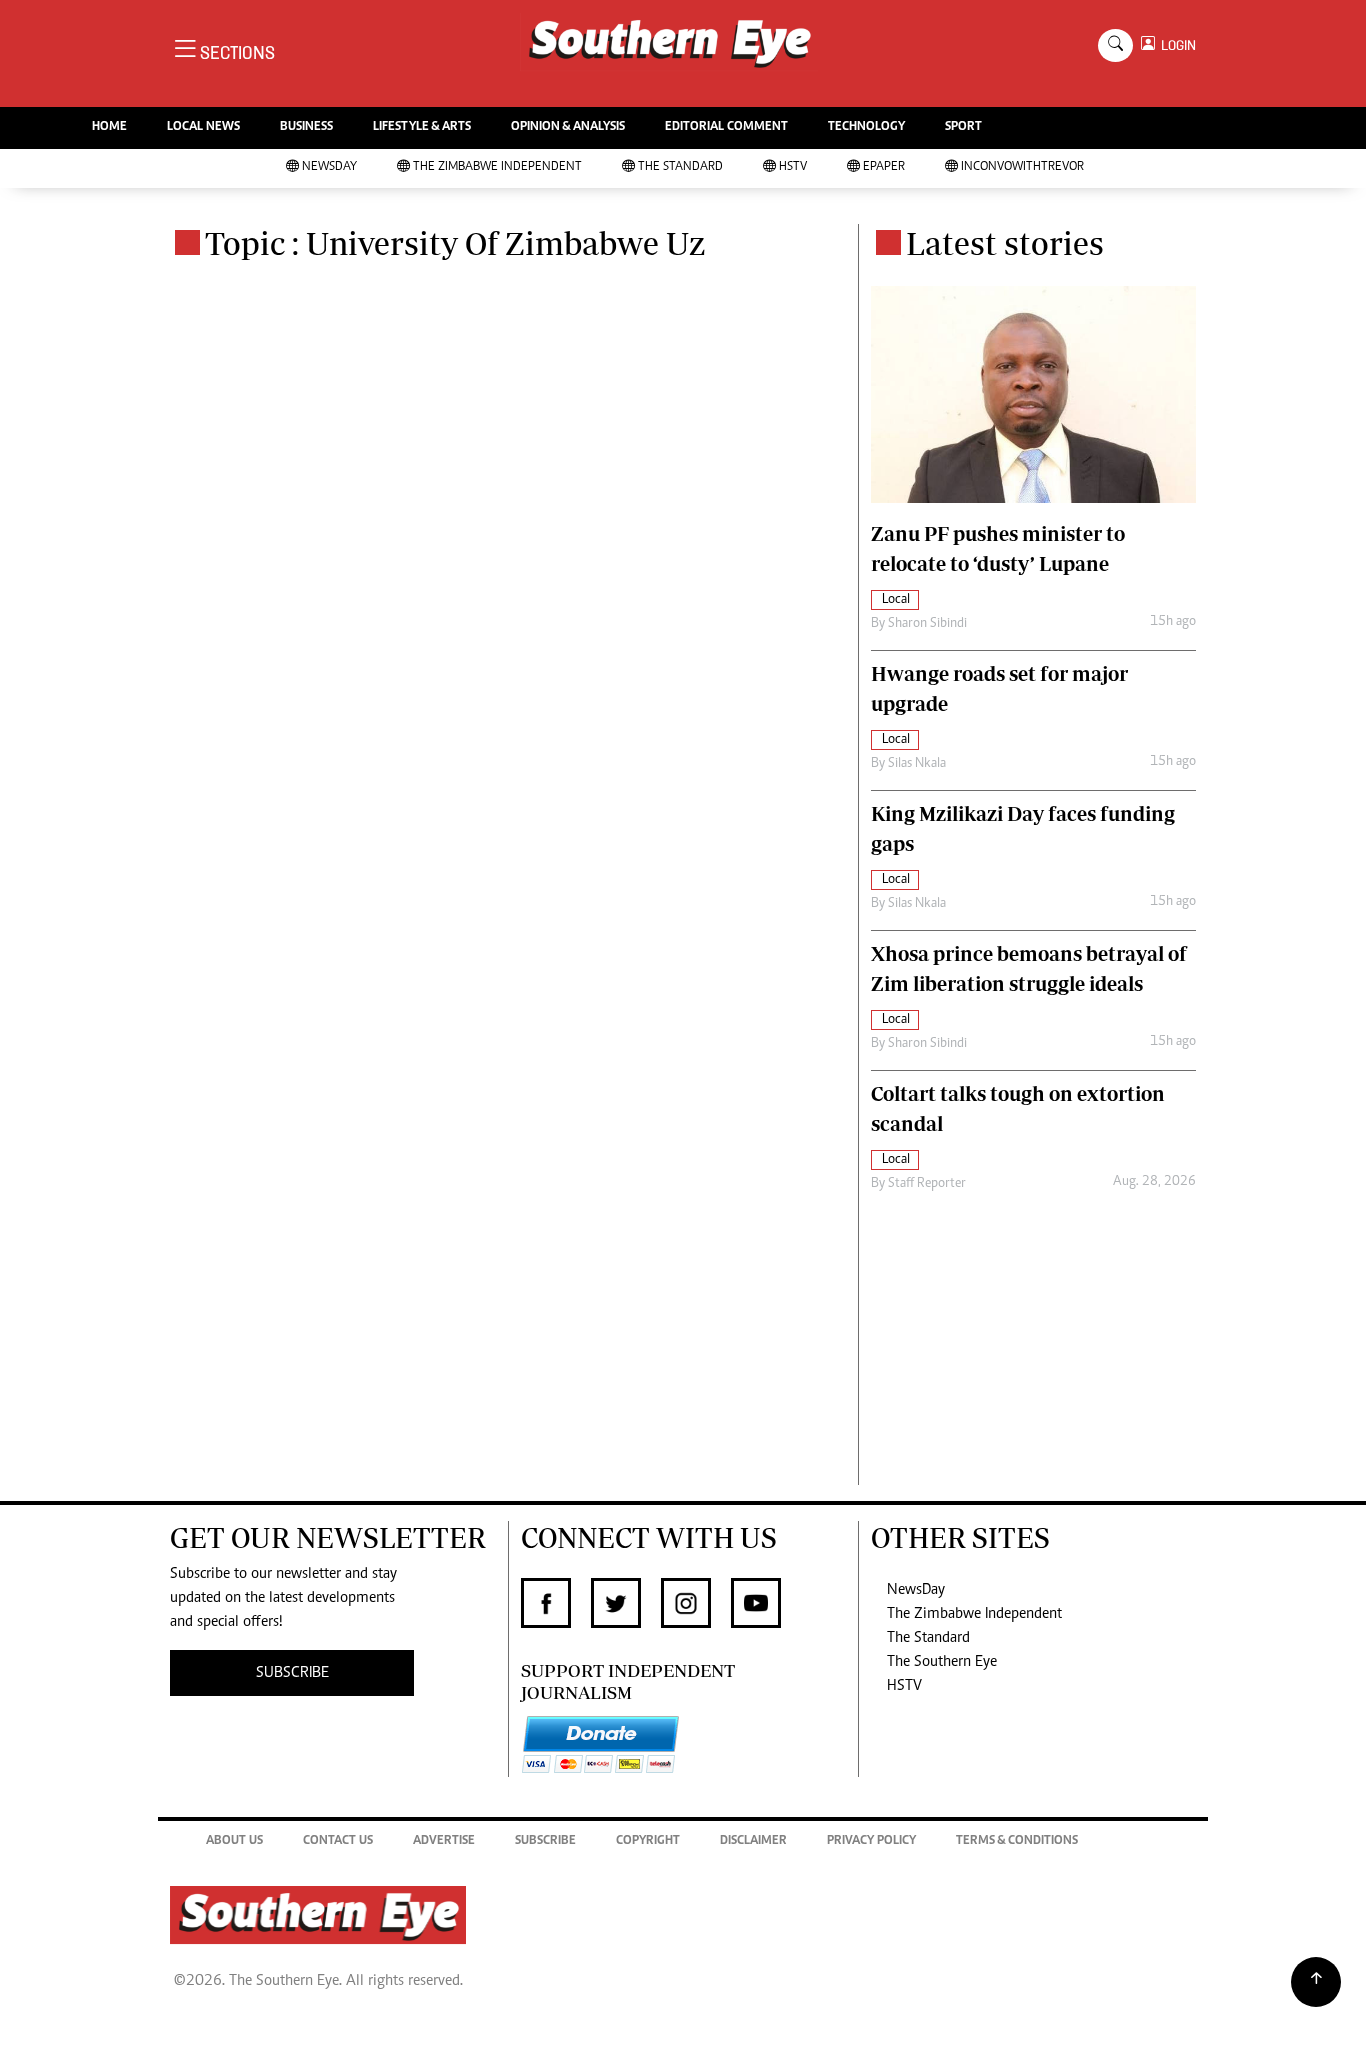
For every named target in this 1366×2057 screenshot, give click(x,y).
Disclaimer (753, 1841)
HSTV (793, 167)
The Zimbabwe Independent (497, 167)
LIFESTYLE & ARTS (422, 127)
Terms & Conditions (1017, 1841)
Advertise (444, 1841)
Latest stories (1005, 243)
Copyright (648, 1841)
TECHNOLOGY (866, 127)
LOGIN (1175, 45)
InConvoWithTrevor (1022, 167)
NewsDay (329, 167)
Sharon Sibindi (927, 624)
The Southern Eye (942, 1662)
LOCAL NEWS (203, 127)
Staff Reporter (927, 1184)
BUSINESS (306, 127)
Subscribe (545, 1841)
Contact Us (338, 1841)
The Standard (680, 167)
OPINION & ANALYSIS (568, 127)
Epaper (884, 167)
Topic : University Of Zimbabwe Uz (455, 243)
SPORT (963, 127)
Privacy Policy (871, 1841)
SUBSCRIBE (292, 1673)
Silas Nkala (917, 764)
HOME (109, 127)
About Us (234, 1841)
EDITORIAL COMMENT (726, 127)
